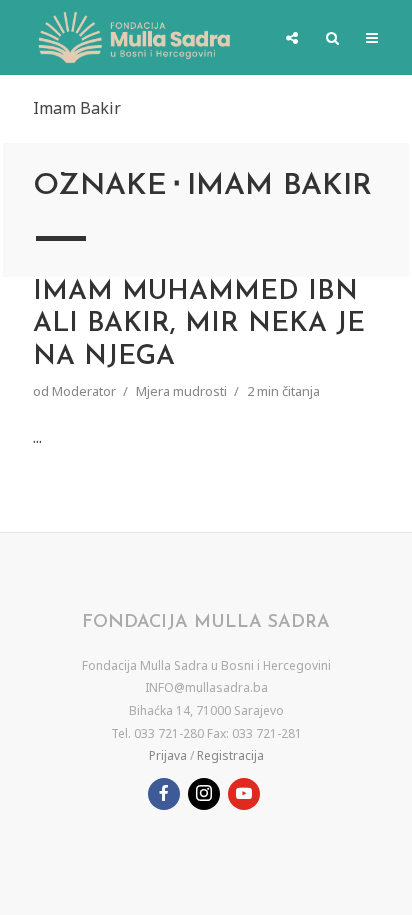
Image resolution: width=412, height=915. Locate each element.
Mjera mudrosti (181, 391)
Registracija (230, 755)
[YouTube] (244, 794)
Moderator (84, 391)
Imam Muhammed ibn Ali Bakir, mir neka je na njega (199, 325)
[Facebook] (164, 794)
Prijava (168, 755)
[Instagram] (204, 794)
